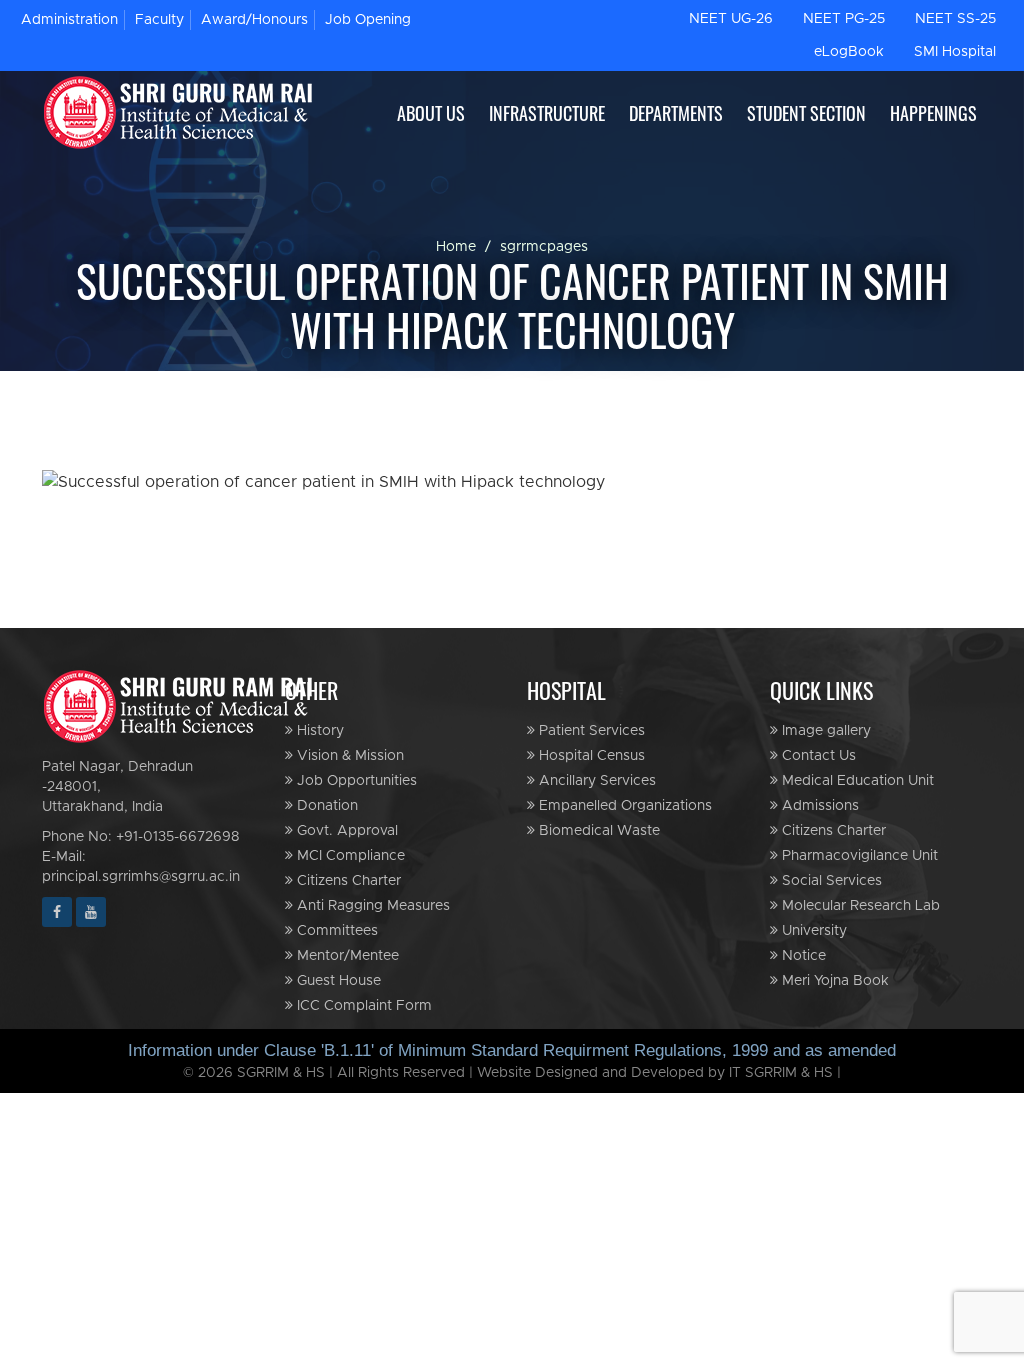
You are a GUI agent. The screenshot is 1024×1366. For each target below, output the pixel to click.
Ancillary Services (595, 781)
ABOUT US (431, 113)
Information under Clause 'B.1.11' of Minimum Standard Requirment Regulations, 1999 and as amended (512, 1050)
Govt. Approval (345, 831)
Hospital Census (590, 756)
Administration (69, 20)
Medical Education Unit (856, 781)
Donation (325, 806)
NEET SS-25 (955, 19)
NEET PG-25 (844, 19)
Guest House (337, 981)
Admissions (818, 806)
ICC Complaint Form (362, 1006)
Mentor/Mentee (346, 956)
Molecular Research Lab (859, 906)
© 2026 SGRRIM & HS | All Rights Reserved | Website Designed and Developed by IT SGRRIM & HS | (512, 1073)
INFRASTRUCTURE (547, 113)
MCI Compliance (349, 856)
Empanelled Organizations (623, 806)
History (318, 731)
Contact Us (817, 756)
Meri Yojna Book (833, 981)
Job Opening (368, 20)
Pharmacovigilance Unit (858, 856)
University (812, 931)
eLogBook (849, 52)
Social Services (830, 881)
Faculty (159, 20)
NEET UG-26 (731, 19)
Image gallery (824, 731)
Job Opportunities (355, 781)
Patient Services (590, 731)
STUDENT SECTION (806, 113)
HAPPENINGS (933, 113)
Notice (802, 956)
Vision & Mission (348, 756)
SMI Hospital (955, 52)
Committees (335, 931)
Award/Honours (254, 20)
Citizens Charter (347, 881)
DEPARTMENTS (676, 113)
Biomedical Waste (597, 831)
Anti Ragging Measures (371, 906)
